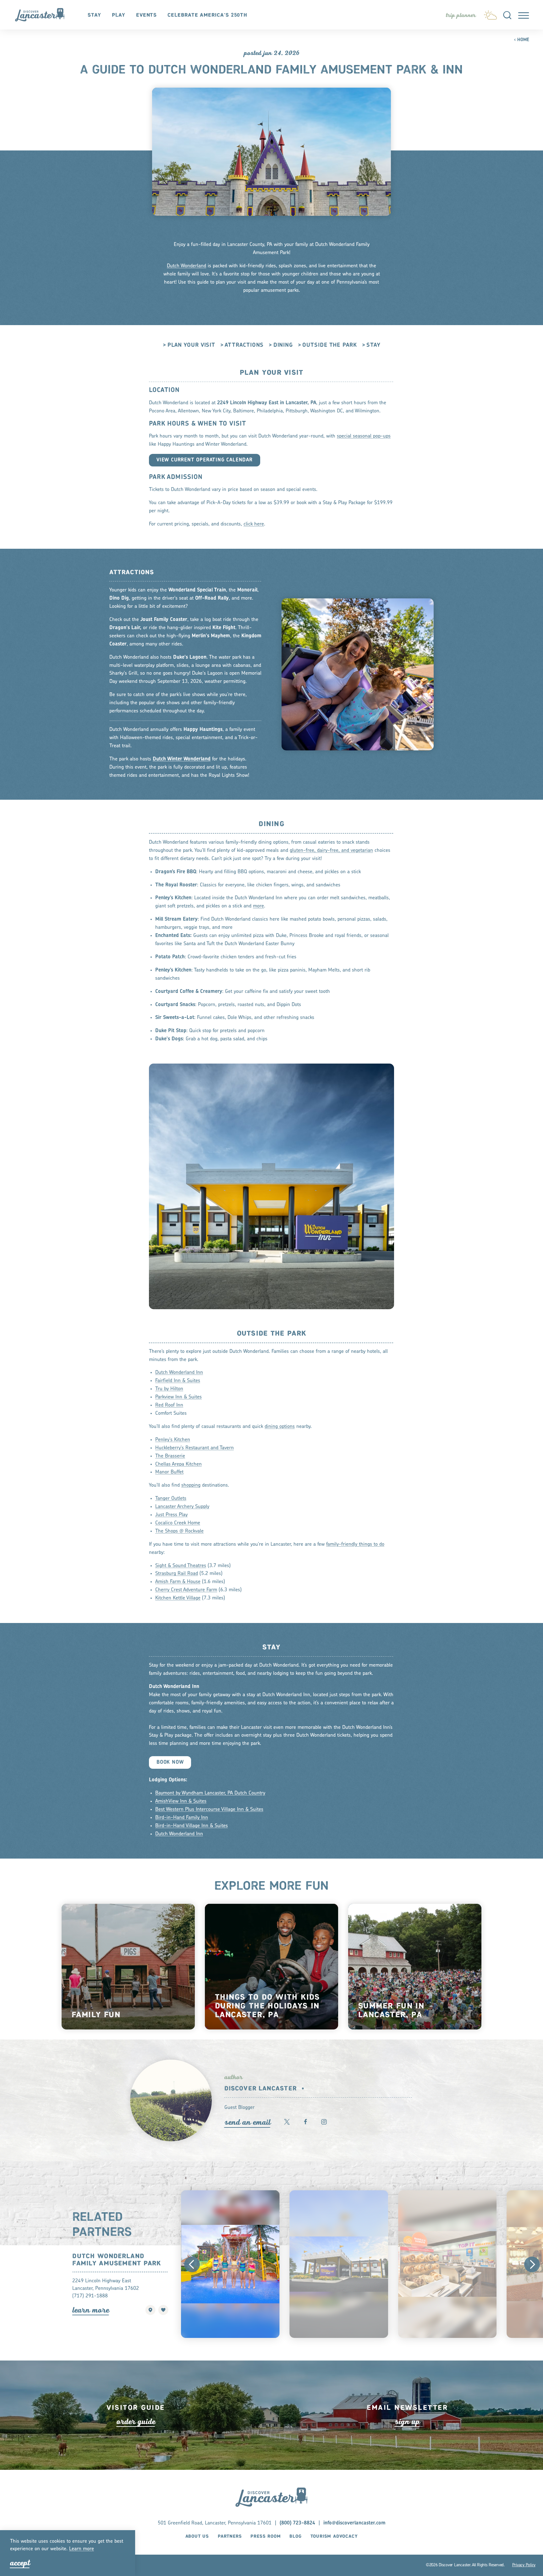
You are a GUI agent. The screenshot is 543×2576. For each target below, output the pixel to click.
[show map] (151, 2310)
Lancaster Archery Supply (182, 1507)
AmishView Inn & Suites (181, 1801)
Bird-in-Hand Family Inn (182, 1818)
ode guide (136, 2422)
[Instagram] (324, 2122)
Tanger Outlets (171, 1499)
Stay (94, 15)
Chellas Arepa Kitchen (178, 1464)
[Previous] (192, 2264)
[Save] (163, 2310)
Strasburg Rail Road (177, 1574)
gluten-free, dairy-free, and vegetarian (331, 851)
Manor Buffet (169, 1473)
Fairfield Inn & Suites (178, 1381)
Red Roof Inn (169, 1406)
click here (254, 524)
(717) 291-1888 (90, 2296)
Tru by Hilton (169, 1389)
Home (523, 40)
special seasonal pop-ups (364, 436)
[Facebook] (305, 2122)
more (258, 906)
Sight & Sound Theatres (181, 1566)
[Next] (532, 2264)
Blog (295, 2536)
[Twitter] (287, 2122)
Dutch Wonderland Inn (179, 1373)
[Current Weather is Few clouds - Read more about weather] (490, 14)
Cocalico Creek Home (178, 1523)
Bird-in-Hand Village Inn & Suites (192, 1826)
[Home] (43, 15)
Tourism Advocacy (334, 2536)
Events (146, 15)
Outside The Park (329, 346)
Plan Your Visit (191, 346)
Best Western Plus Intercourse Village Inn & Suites (209, 1810)
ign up (407, 2422)
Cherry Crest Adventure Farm (186, 1590)
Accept (20, 2563)
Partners (230, 2536)
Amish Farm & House (178, 1582)
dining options (280, 1427)
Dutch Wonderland (186, 266)
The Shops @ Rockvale (179, 1531)
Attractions (244, 346)
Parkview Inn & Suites (178, 1397)
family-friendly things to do (355, 1544)
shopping (191, 1486)
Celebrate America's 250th (207, 15)
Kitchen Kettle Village (178, 1598)
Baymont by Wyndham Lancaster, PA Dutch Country (210, 1793)
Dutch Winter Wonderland (182, 759)
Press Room (266, 2536)
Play (119, 15)
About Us (197, 2536)
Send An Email (247, 2122)
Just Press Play (171, 1515)
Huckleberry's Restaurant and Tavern (195, 1448)
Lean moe (82, 2549)
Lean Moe (91, 2310)
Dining (283, 346)
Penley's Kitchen (173, 1440)
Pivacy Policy (524, 2565)
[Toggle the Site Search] (507, 15)
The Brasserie (170, 1456)
